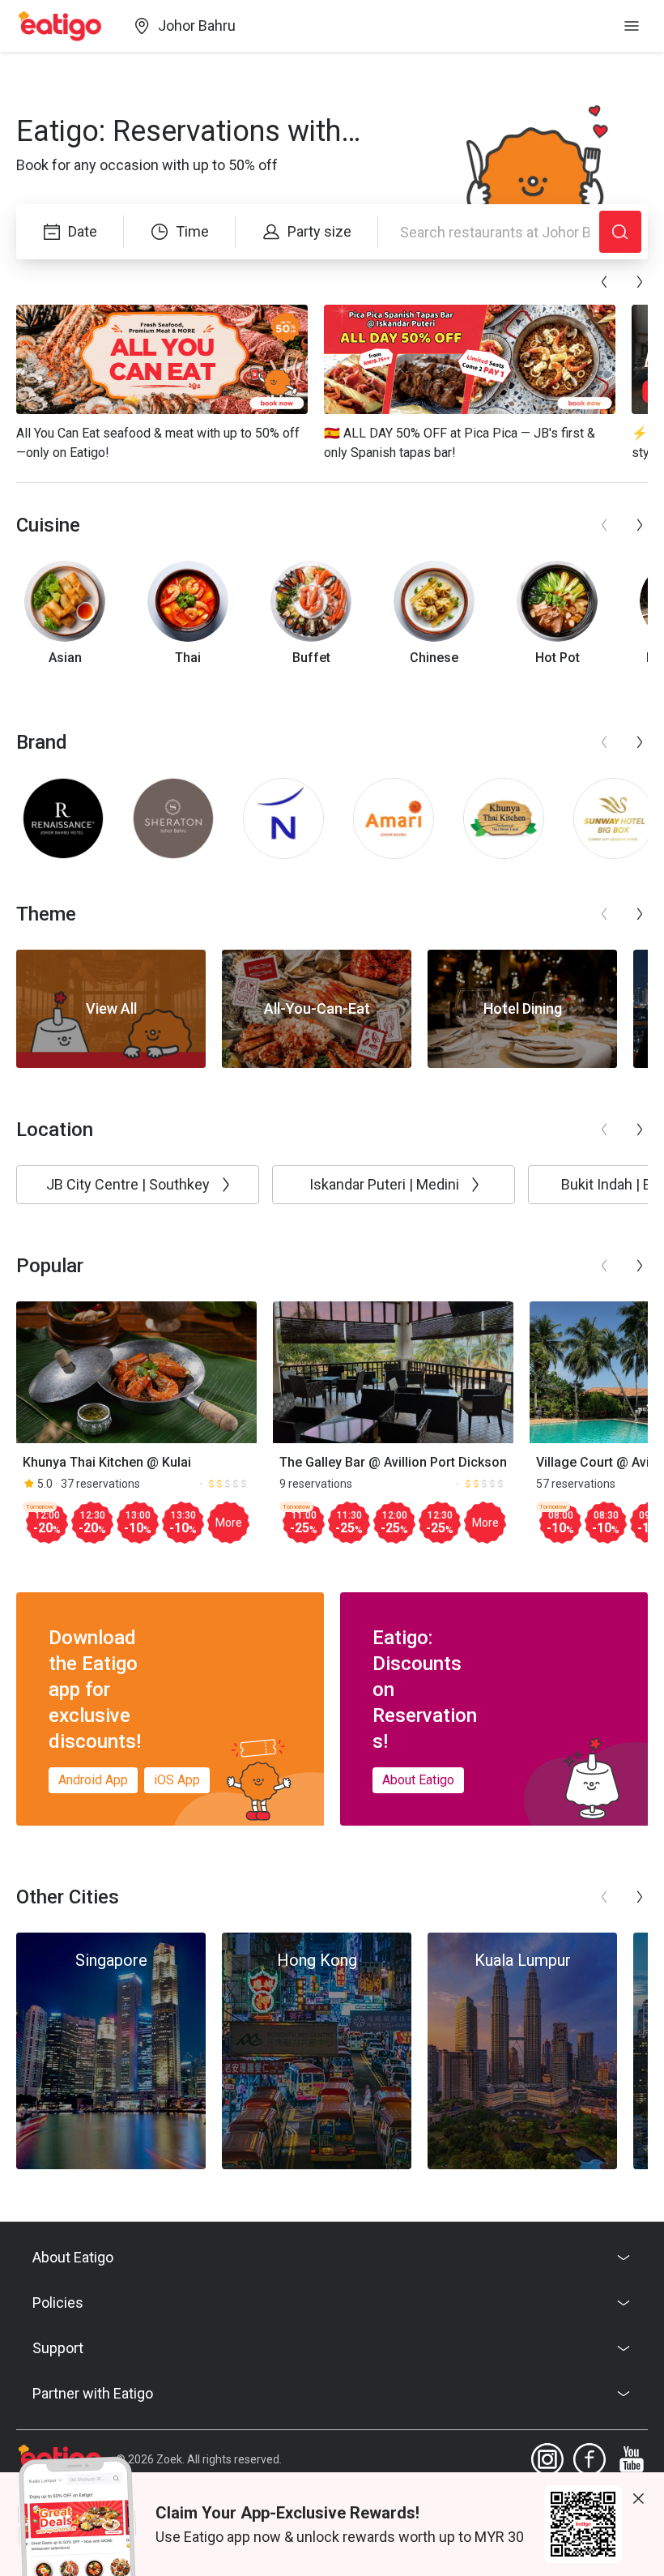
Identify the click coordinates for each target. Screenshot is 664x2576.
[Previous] (604, 282)
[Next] (640, 282)
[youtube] (632, 2459)
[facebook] (590, 2459)
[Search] (620, 232)
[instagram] (547, 2459)
